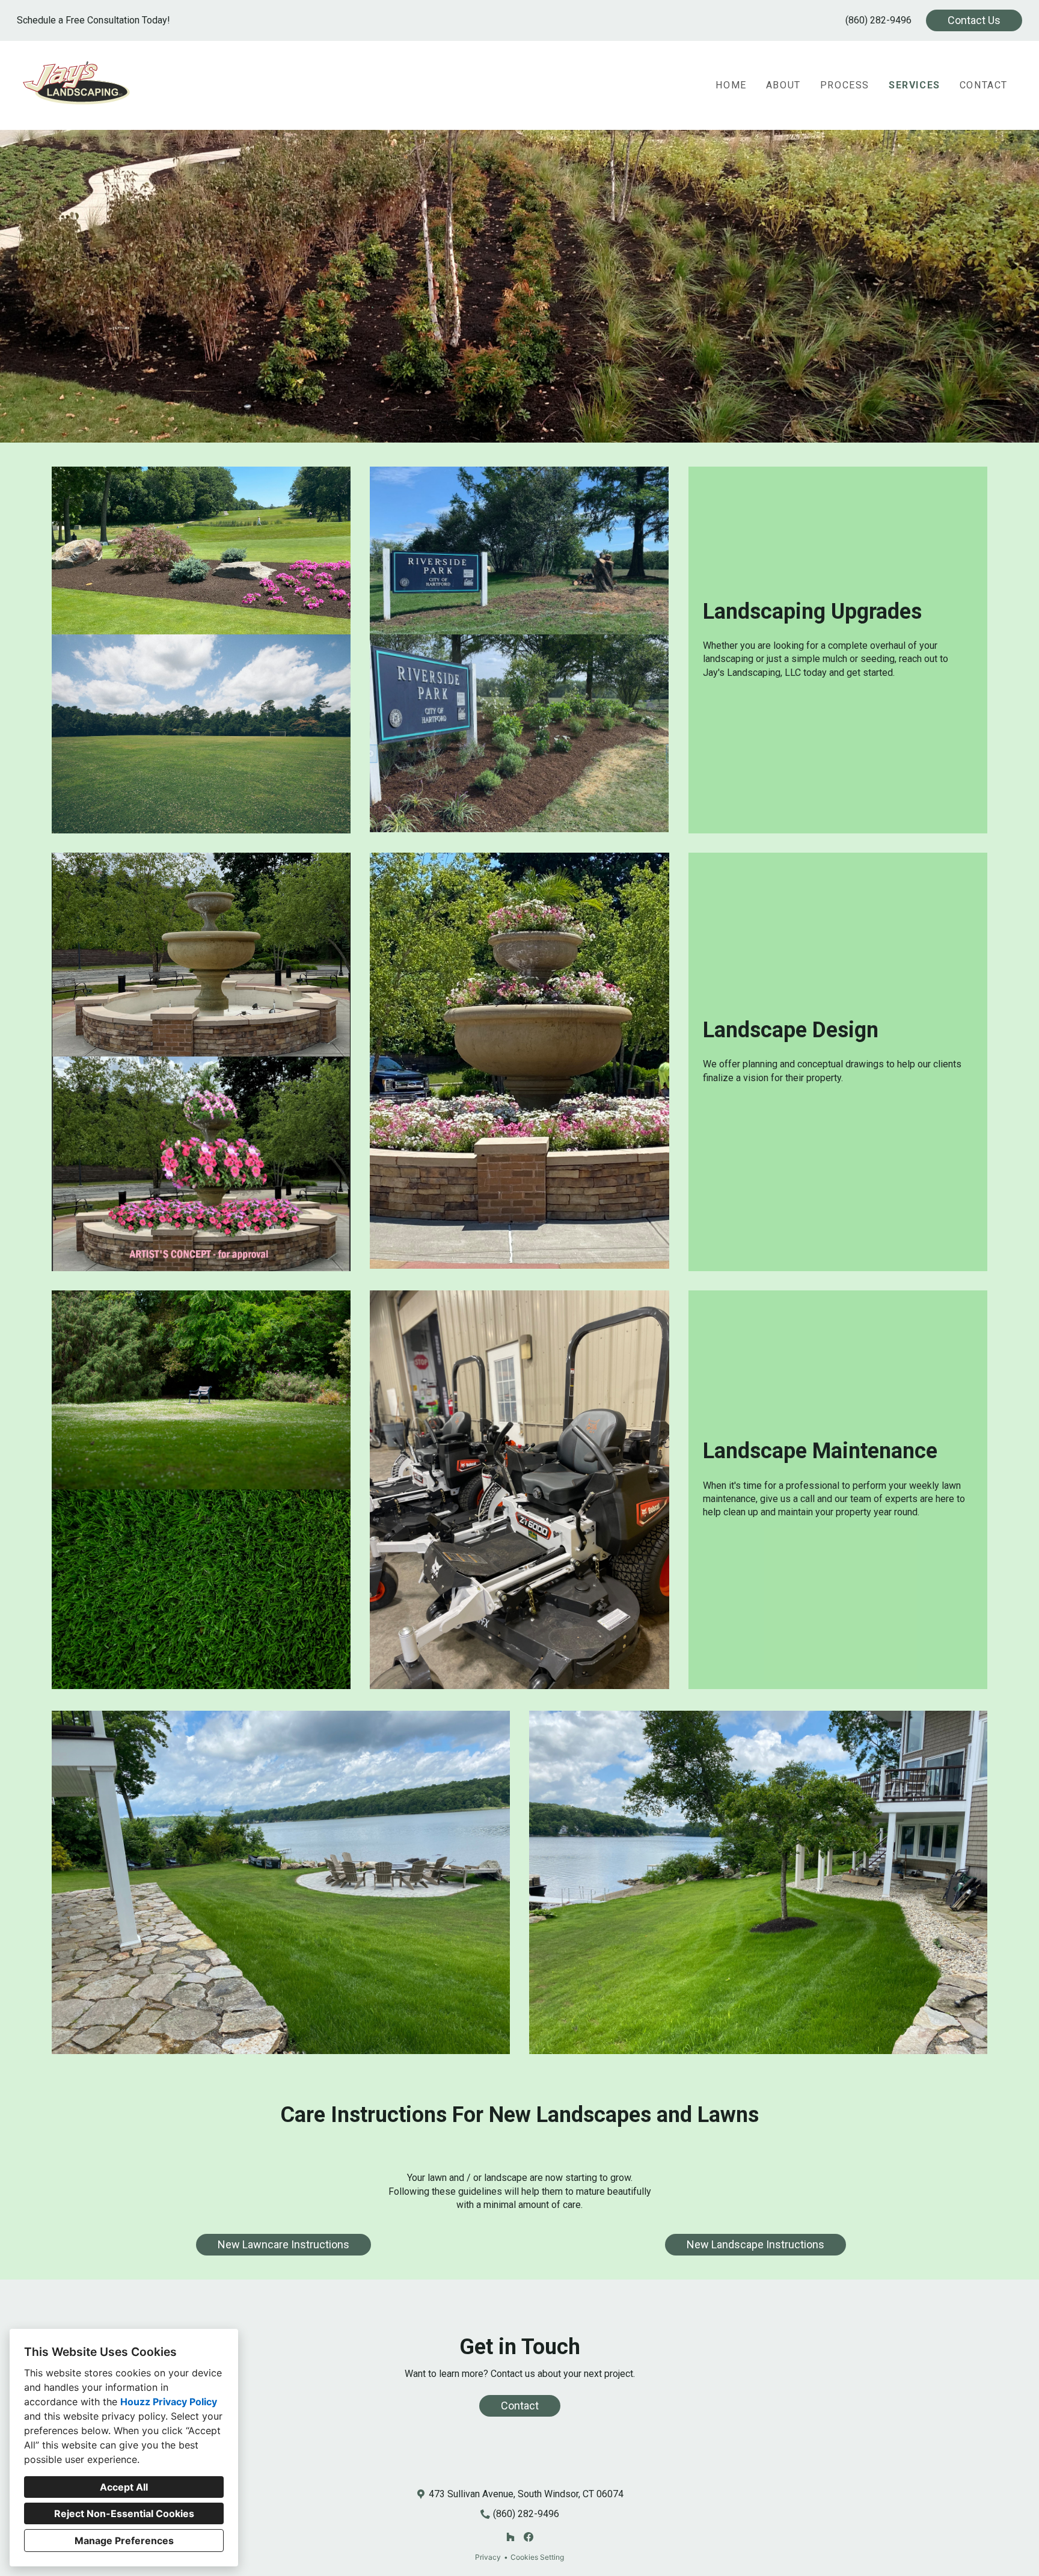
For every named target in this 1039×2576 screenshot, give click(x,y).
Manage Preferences (124, 2541)
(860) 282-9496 (878, 20)
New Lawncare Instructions (284, 2244)
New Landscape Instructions (755, 2244)
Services (915, 85)
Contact (984, 85)
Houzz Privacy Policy (169, 2402)
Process (845, 85)
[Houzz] (510, 2537)
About (783, 85)
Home (731, 85)
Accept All (124, 2487)
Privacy (488, 2557)
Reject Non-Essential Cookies (124, 2513)
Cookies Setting (537, 2557)
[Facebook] (529, 2537)
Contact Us (974, 20)
